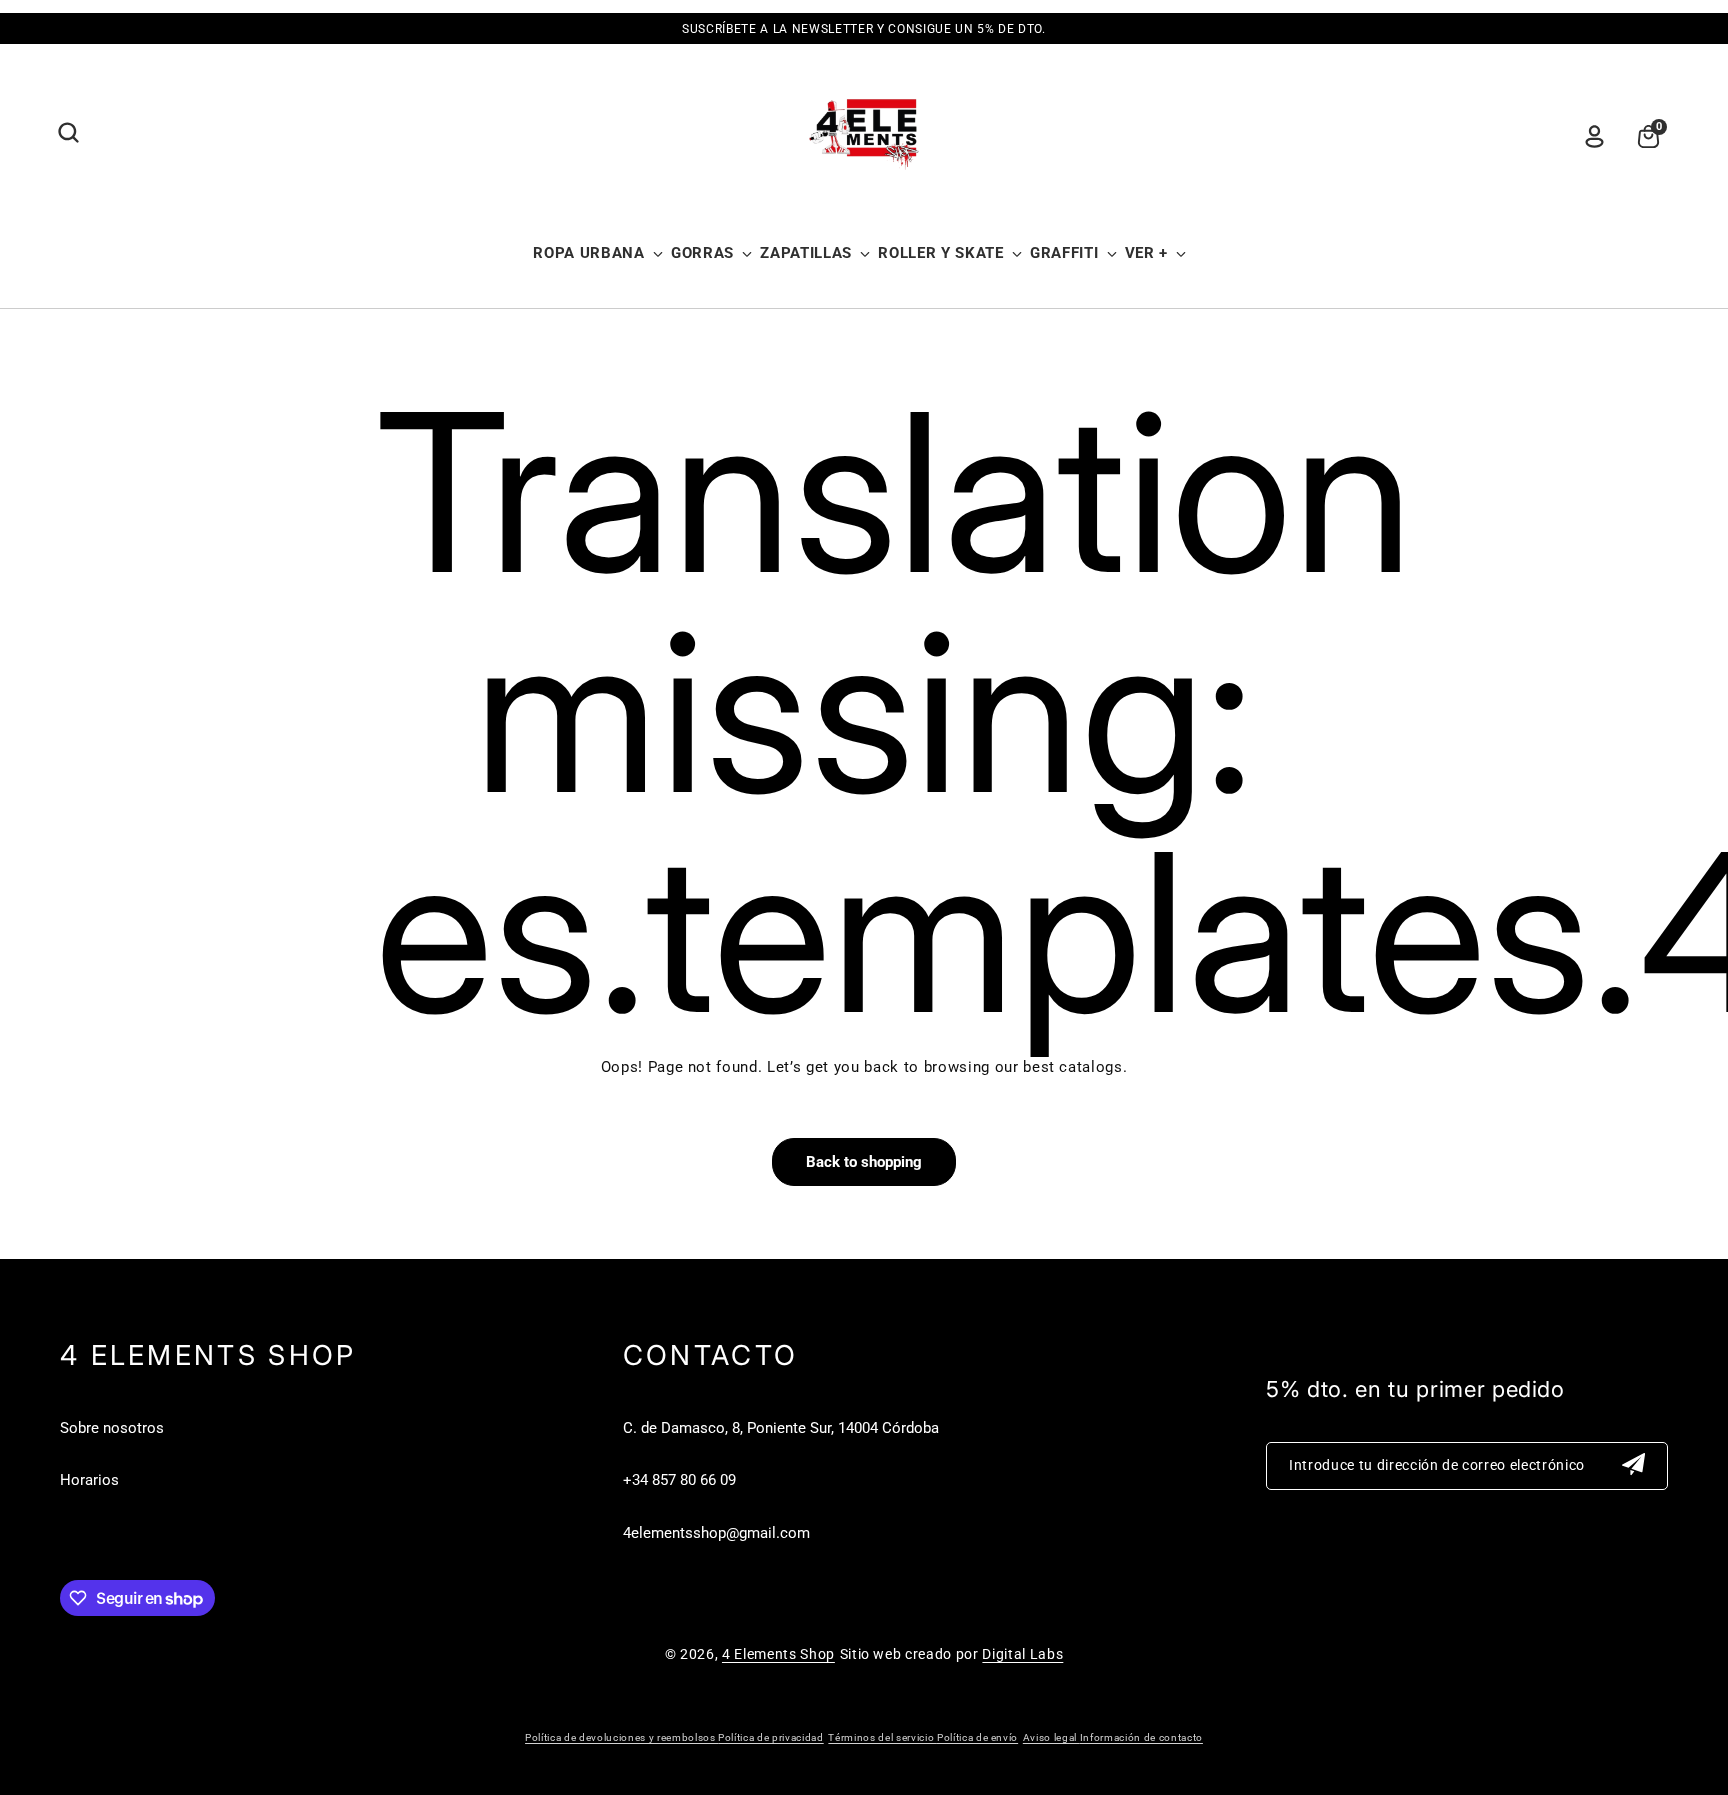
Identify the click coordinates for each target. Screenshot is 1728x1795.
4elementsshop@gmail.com (716, 1533)
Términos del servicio (882, 1737)
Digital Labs (1022, 1654)
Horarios (89, 1480)
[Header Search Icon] (68, 133)
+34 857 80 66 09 (679, 1480)
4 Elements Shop (778, 1654)
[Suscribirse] (1634, 1466)
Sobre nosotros (112, 1428)
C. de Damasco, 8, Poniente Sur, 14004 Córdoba (781, 1428)
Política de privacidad (771, 1737)
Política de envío (977, 1737)
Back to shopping (864, 1162)
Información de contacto (1141, 1737)
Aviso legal (1051, 1737)
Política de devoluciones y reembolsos (621, 1737)
